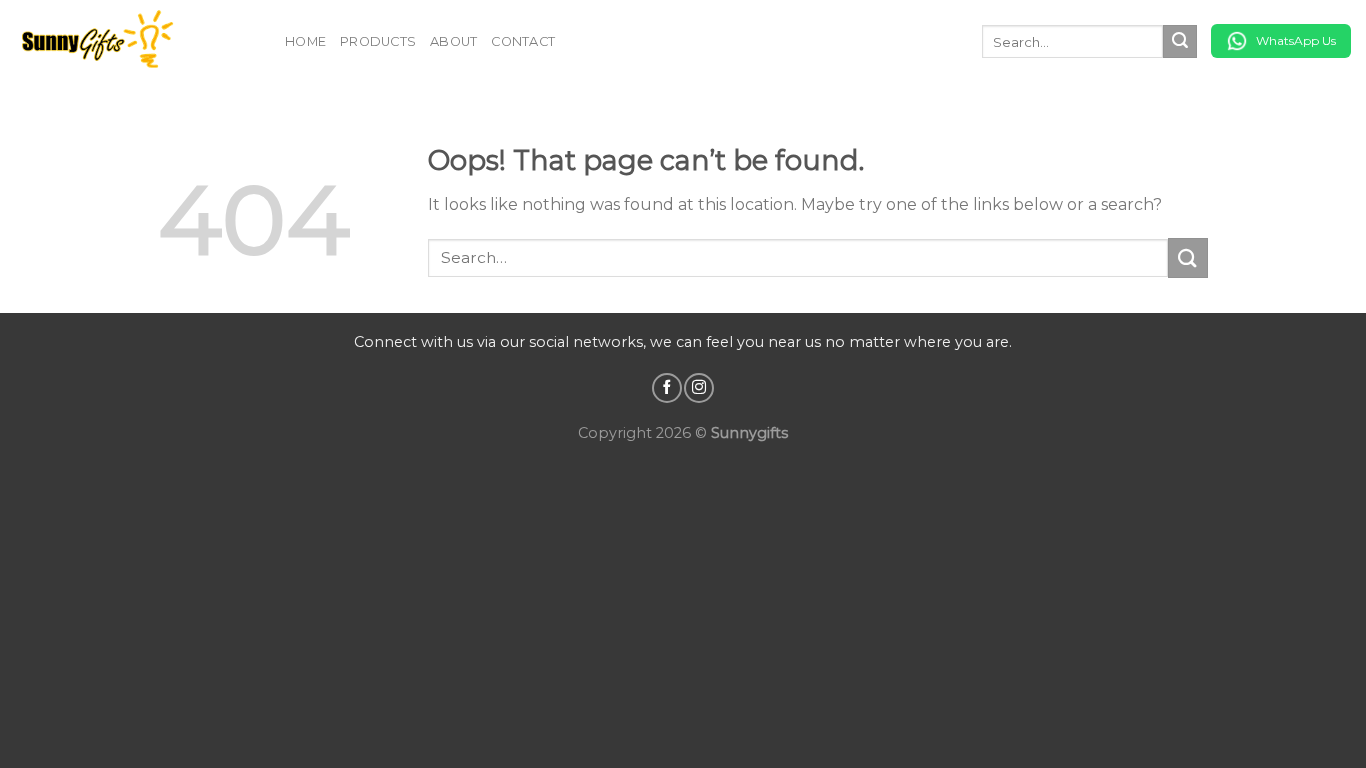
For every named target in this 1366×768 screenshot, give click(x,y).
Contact (523, 41)
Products (378, 41)
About (453, 41)
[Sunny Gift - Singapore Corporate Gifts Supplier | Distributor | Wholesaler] (135, 41)
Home (305, 41)
